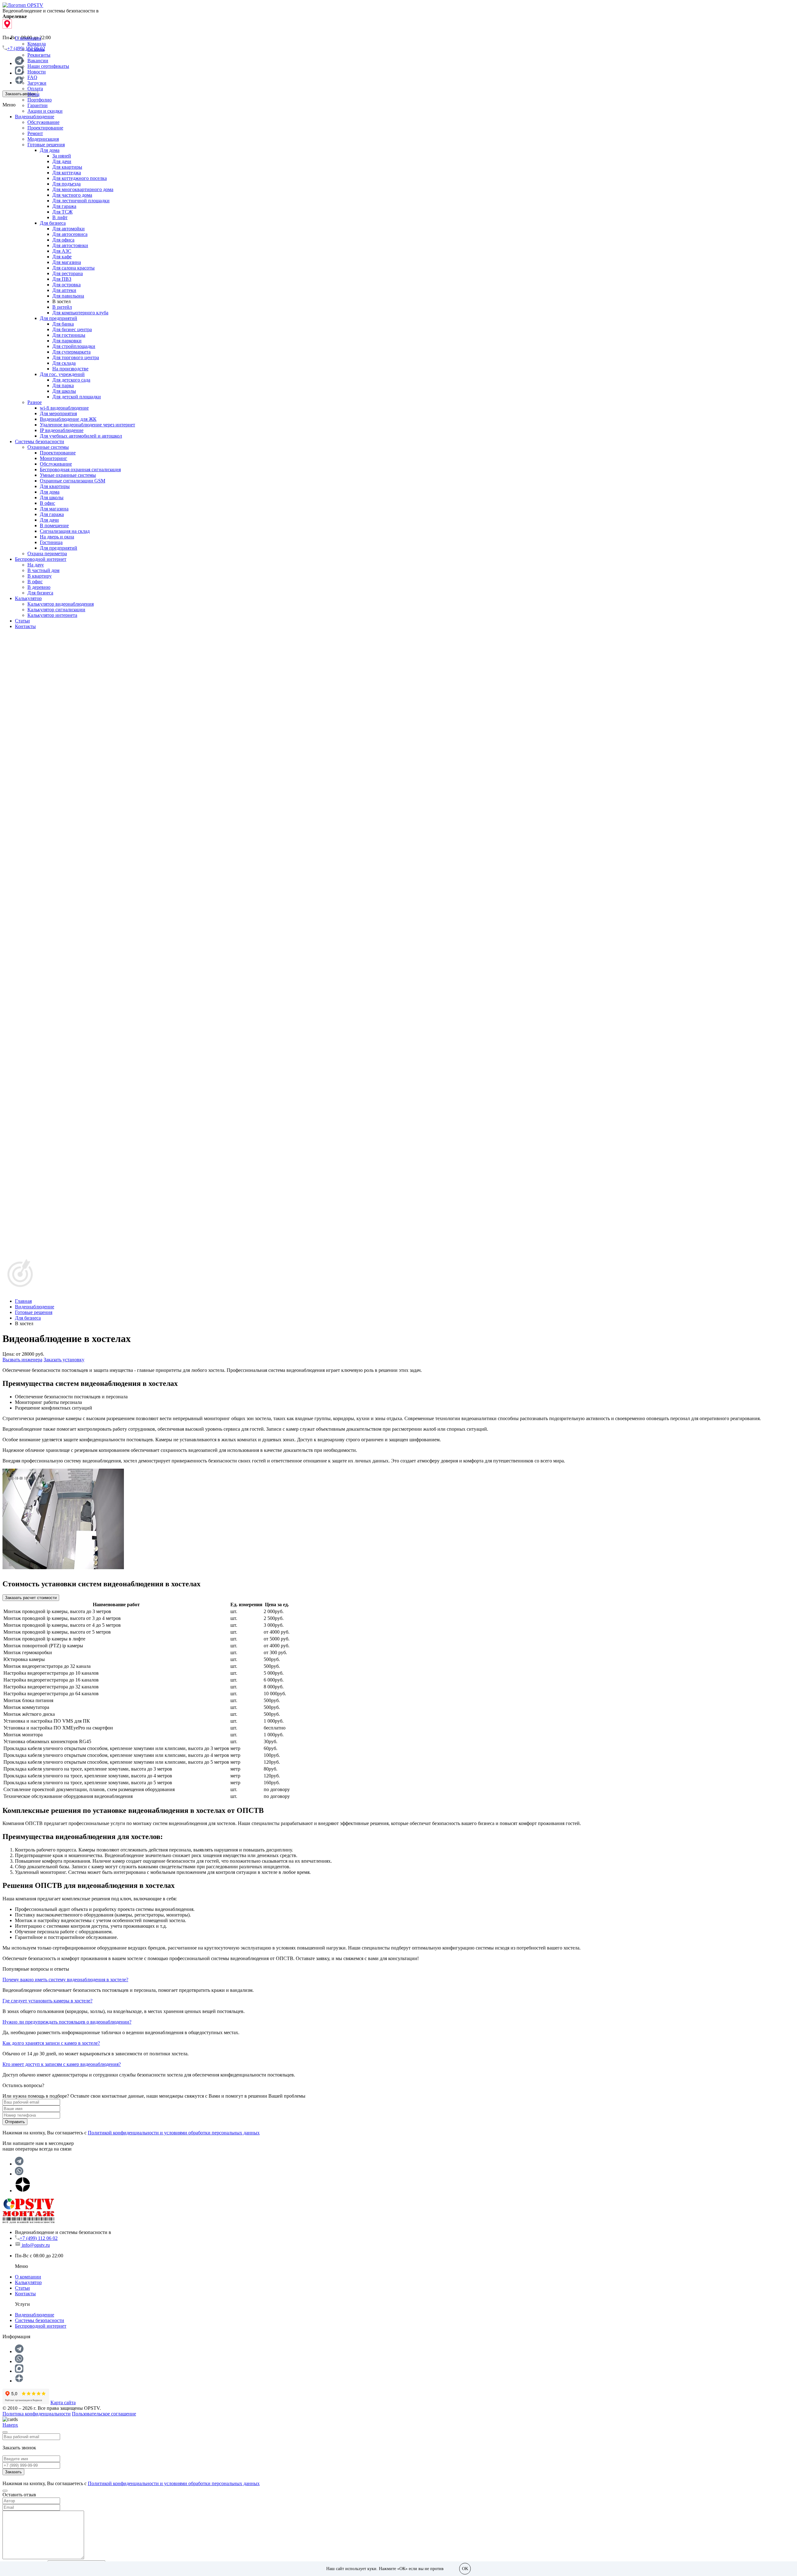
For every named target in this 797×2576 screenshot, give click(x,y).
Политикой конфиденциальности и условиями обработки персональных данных (174, 2133)
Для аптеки (64, 290)
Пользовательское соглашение (104, 2414)
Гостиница (51, 542)
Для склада (64, 363)
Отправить (15, 2122)
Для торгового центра (76, 357)
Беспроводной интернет (41, 559)
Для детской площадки (77, 397)
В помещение (54, 526)
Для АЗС (62, 251)
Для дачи (62, 161)
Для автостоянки (70, 245)
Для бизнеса (53, 223)
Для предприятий (59, 318)
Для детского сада (71, 380)
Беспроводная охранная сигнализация (80, 469)
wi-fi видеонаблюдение (64, 408)
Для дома (50, 150)
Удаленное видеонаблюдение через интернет (87, 425)
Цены (33, 94)
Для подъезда (66, 184)
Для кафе (62, 257)
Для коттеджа (67, 173)
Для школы (64, 391)
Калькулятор (28, 598)
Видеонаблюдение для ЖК (68, 419)
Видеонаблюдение (35, 117)
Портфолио (40, 100)
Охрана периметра (47, 554)
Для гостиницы (69, 335)
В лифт (60, 217)
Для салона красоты (73, 268)
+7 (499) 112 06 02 (39, 2238)
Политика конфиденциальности (37, 2414)
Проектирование (45, 128)
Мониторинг (54, 458)
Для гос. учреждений (62, 374)
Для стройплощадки (74, 346)
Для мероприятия (58, 413)
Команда (37, 44)
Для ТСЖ (62, 212)
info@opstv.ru (36, 2245)
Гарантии (38, 105)
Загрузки (37, 83)
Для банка (63, 324)
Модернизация (43, 139)
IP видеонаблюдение (62, 430)
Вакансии (38, 61)
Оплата (35, 89)
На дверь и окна (57, 537)
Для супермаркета (71, 352)
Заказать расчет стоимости (31, 1598)
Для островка (66, 285)
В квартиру (40, 576)
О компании (28, 38)
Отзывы (36, 49)
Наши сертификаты (48, 66)
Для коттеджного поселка (80, 178)
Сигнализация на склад (65, 531)
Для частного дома (72, 195)
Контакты (25, 626)
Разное (35, 402)
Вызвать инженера (22, 1360)
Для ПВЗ (62, 279)
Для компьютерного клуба (80, 313)
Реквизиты (39, 55)
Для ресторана (68, 273)
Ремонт (35, 133)
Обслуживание (43, 122)
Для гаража (64, 206)
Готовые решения (46, 145)
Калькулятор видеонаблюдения (61, 604)
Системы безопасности (40, 441)
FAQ (32, 77)
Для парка (63, 385)
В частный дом (43, 570)
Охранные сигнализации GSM (73, 481)
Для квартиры (67, 167)
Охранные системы (48, 447)
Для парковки (67, 341)
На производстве (70, 369)
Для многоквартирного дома (83, 189)
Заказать (13, 2472)
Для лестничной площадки (81, 201)
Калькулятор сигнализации (56, 610)
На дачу (36, 565)
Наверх (10, 2425)
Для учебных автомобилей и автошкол (81, 436)
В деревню (39, 587)
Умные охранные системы (68, 475)
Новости (37, 72)
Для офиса (63, 240)
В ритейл (62, 307)
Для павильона (68, 296)
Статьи (22, 621)
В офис (47, 503)
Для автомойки (68, 229)
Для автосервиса (70, 234)
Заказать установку (64, 1360)
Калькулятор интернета (52, 615)
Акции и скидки (45, 111)
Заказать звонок (20, 94)
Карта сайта (63, 2402)
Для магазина (67, 262)
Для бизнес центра (72, 329)
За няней (62, 156)
